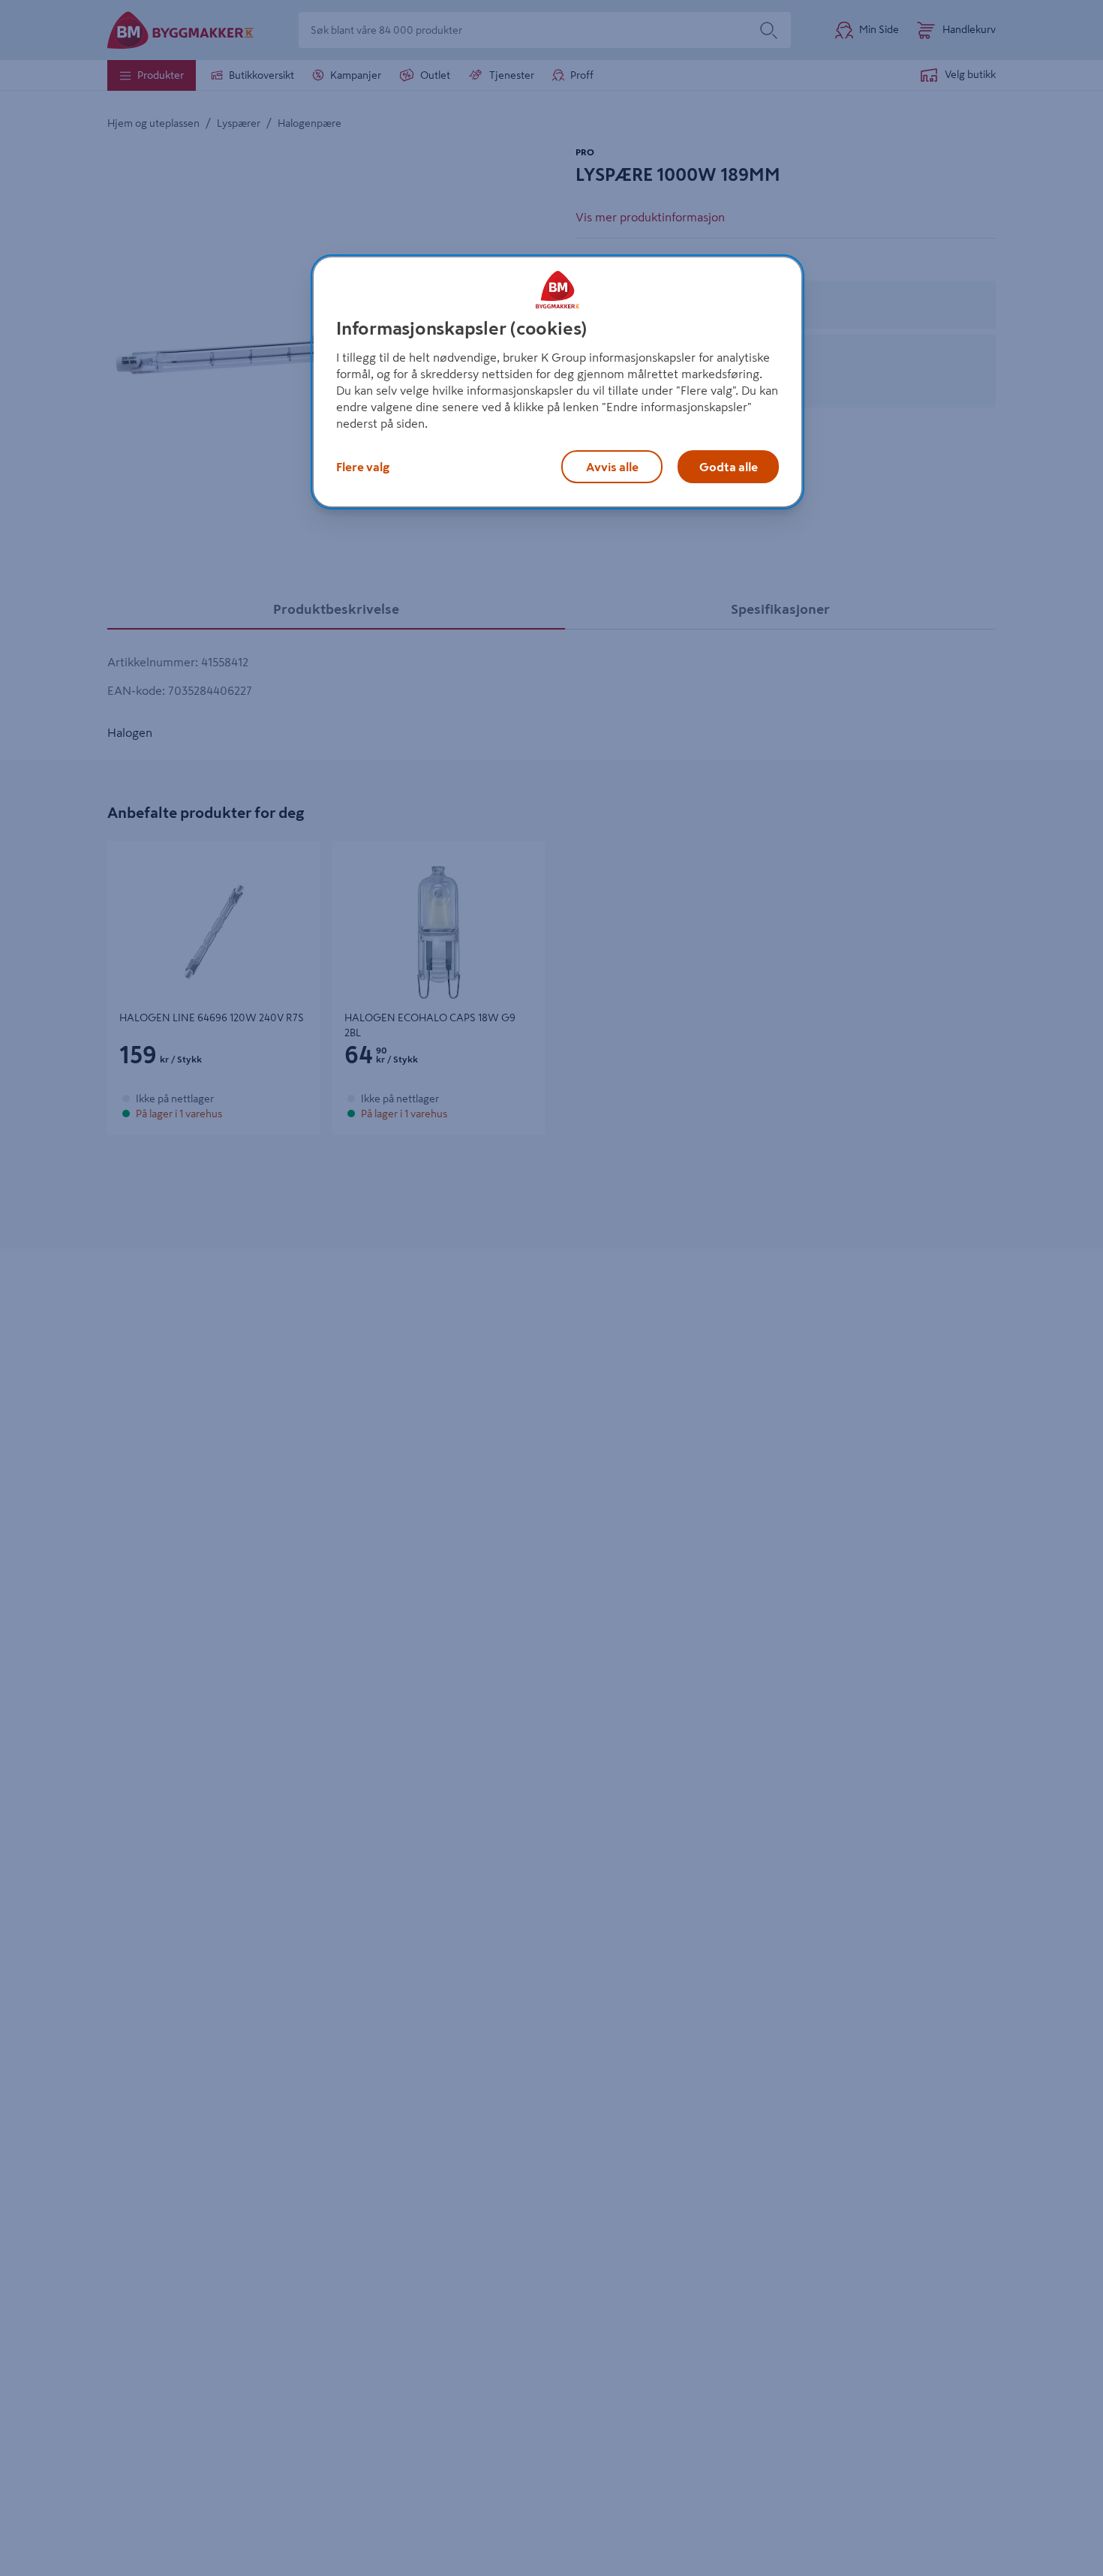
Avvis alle (612, 467)
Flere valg (363, 467)
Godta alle (729, 467)
